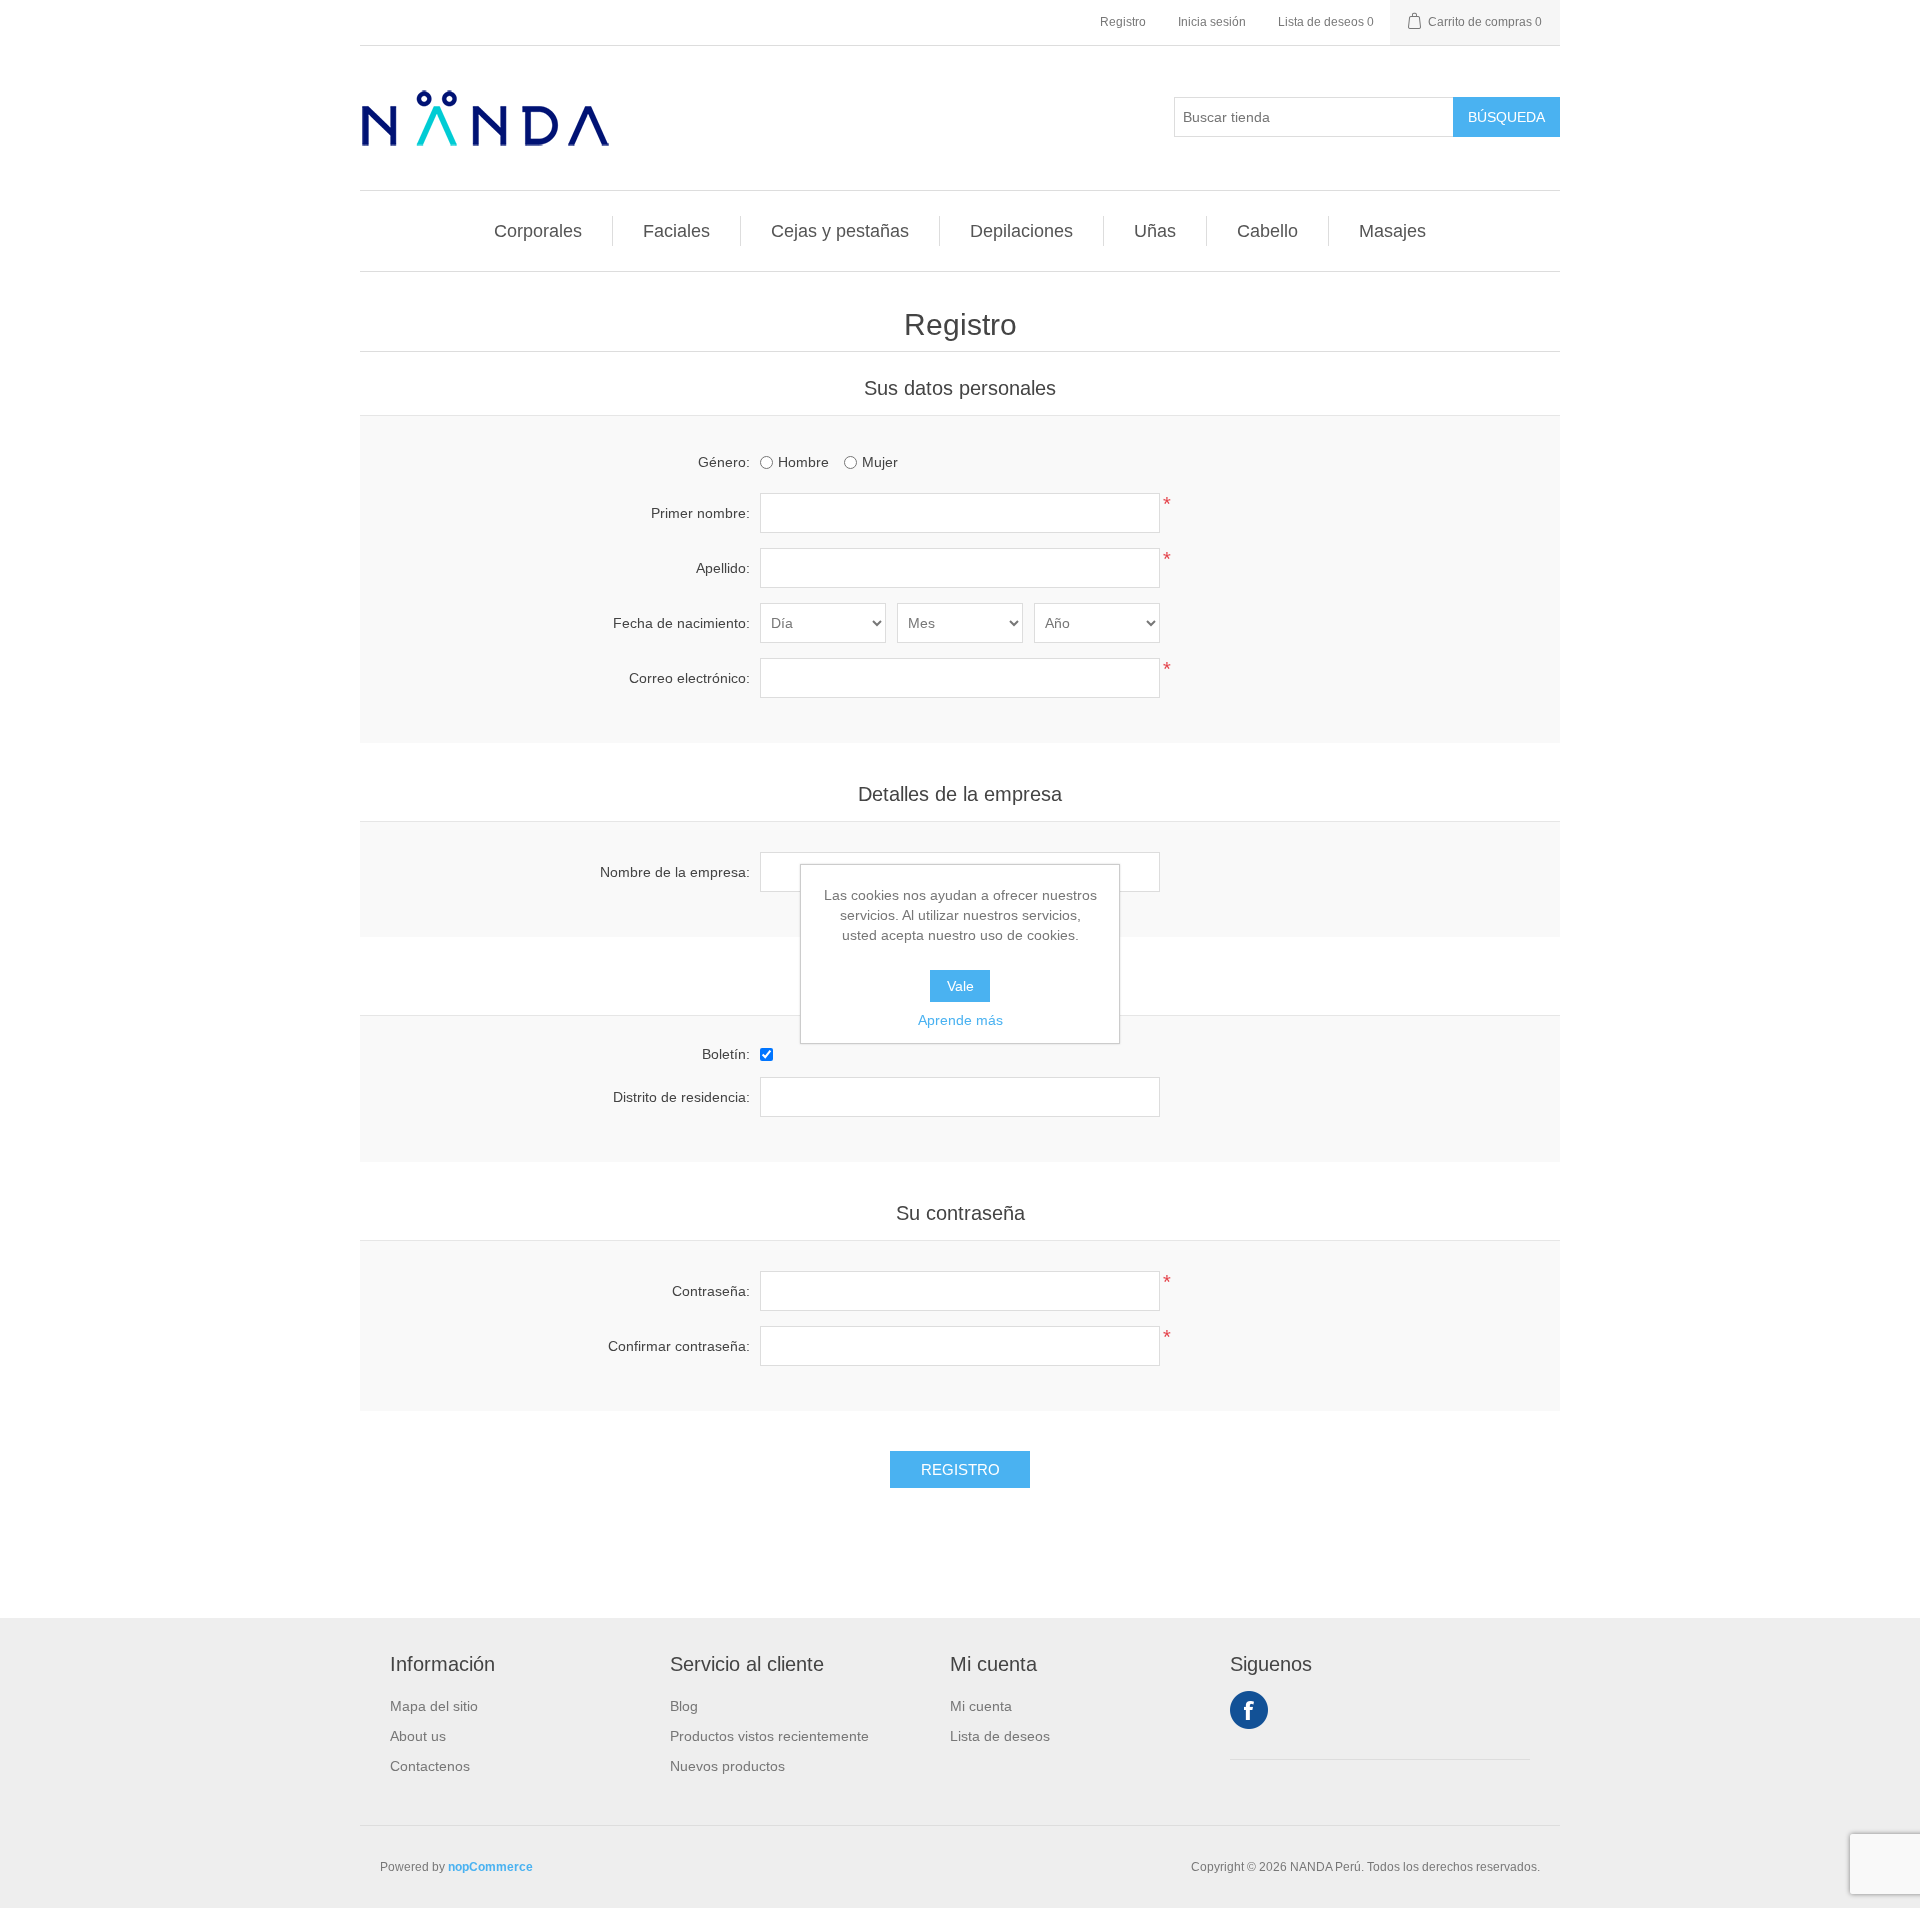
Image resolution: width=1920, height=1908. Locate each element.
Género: (724, 462)
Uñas (1155, 231)
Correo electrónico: (689, 678)
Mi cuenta (981, 1706)
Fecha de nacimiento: (681, 623)
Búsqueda (1506, 117)
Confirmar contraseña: (679, 1346)
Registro (1123, 22)
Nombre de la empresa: (675, 872)
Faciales (676, 231)
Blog (684, 1706)
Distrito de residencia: (681, 1097)
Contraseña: (711, 1291)
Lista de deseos (1000, 1736)
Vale (960, 986)
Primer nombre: (700, 513)
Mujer (880, 462)
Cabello (1267, 231)
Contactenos (430, 1766)
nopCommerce (490, 1867)
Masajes (1392, 231)
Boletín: (726, 1054)
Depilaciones (1021, 231)
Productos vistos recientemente (769, 1736)
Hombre (803, 462)
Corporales (538, 231)
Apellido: (723, 568)
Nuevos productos (727, 1766)
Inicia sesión (1212, 22)
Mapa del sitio (434, 1706)
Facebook (1249, 1710)
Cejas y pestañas (840, 231)
